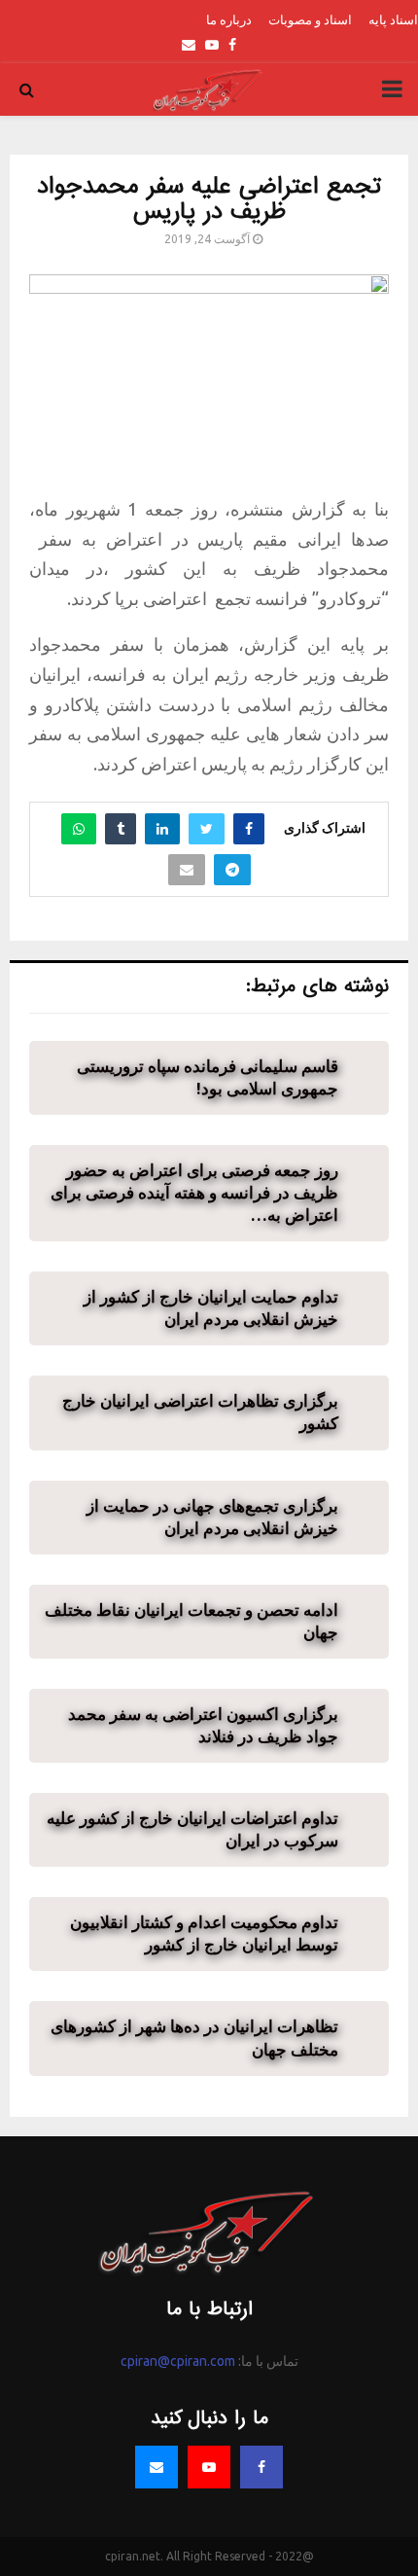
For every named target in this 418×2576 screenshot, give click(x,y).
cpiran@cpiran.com (178, 2361)
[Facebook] (261, 2467)
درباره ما (229, 19)
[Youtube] (209, 2467)
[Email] (157, 2467)
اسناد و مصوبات (310, 19)
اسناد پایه (393, 19)
